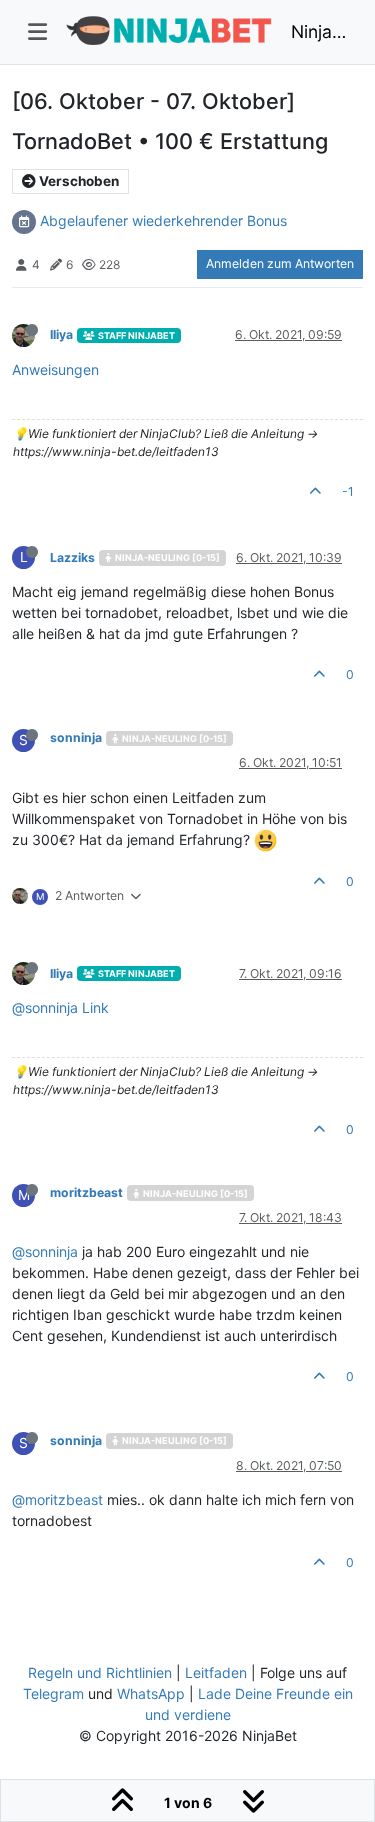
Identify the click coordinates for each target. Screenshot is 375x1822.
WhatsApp (151, 1693)
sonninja (76, 737)
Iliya (61, 334)
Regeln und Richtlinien (100, 1672)
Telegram (53, 1693)
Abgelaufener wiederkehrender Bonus (163, 220)
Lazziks (72, 557)
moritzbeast (86, 1192)
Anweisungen (55, 369)
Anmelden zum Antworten (280, 263)
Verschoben (77, 181)
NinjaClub (319, 31)
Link (95, 1007)
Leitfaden (216, 1672)
